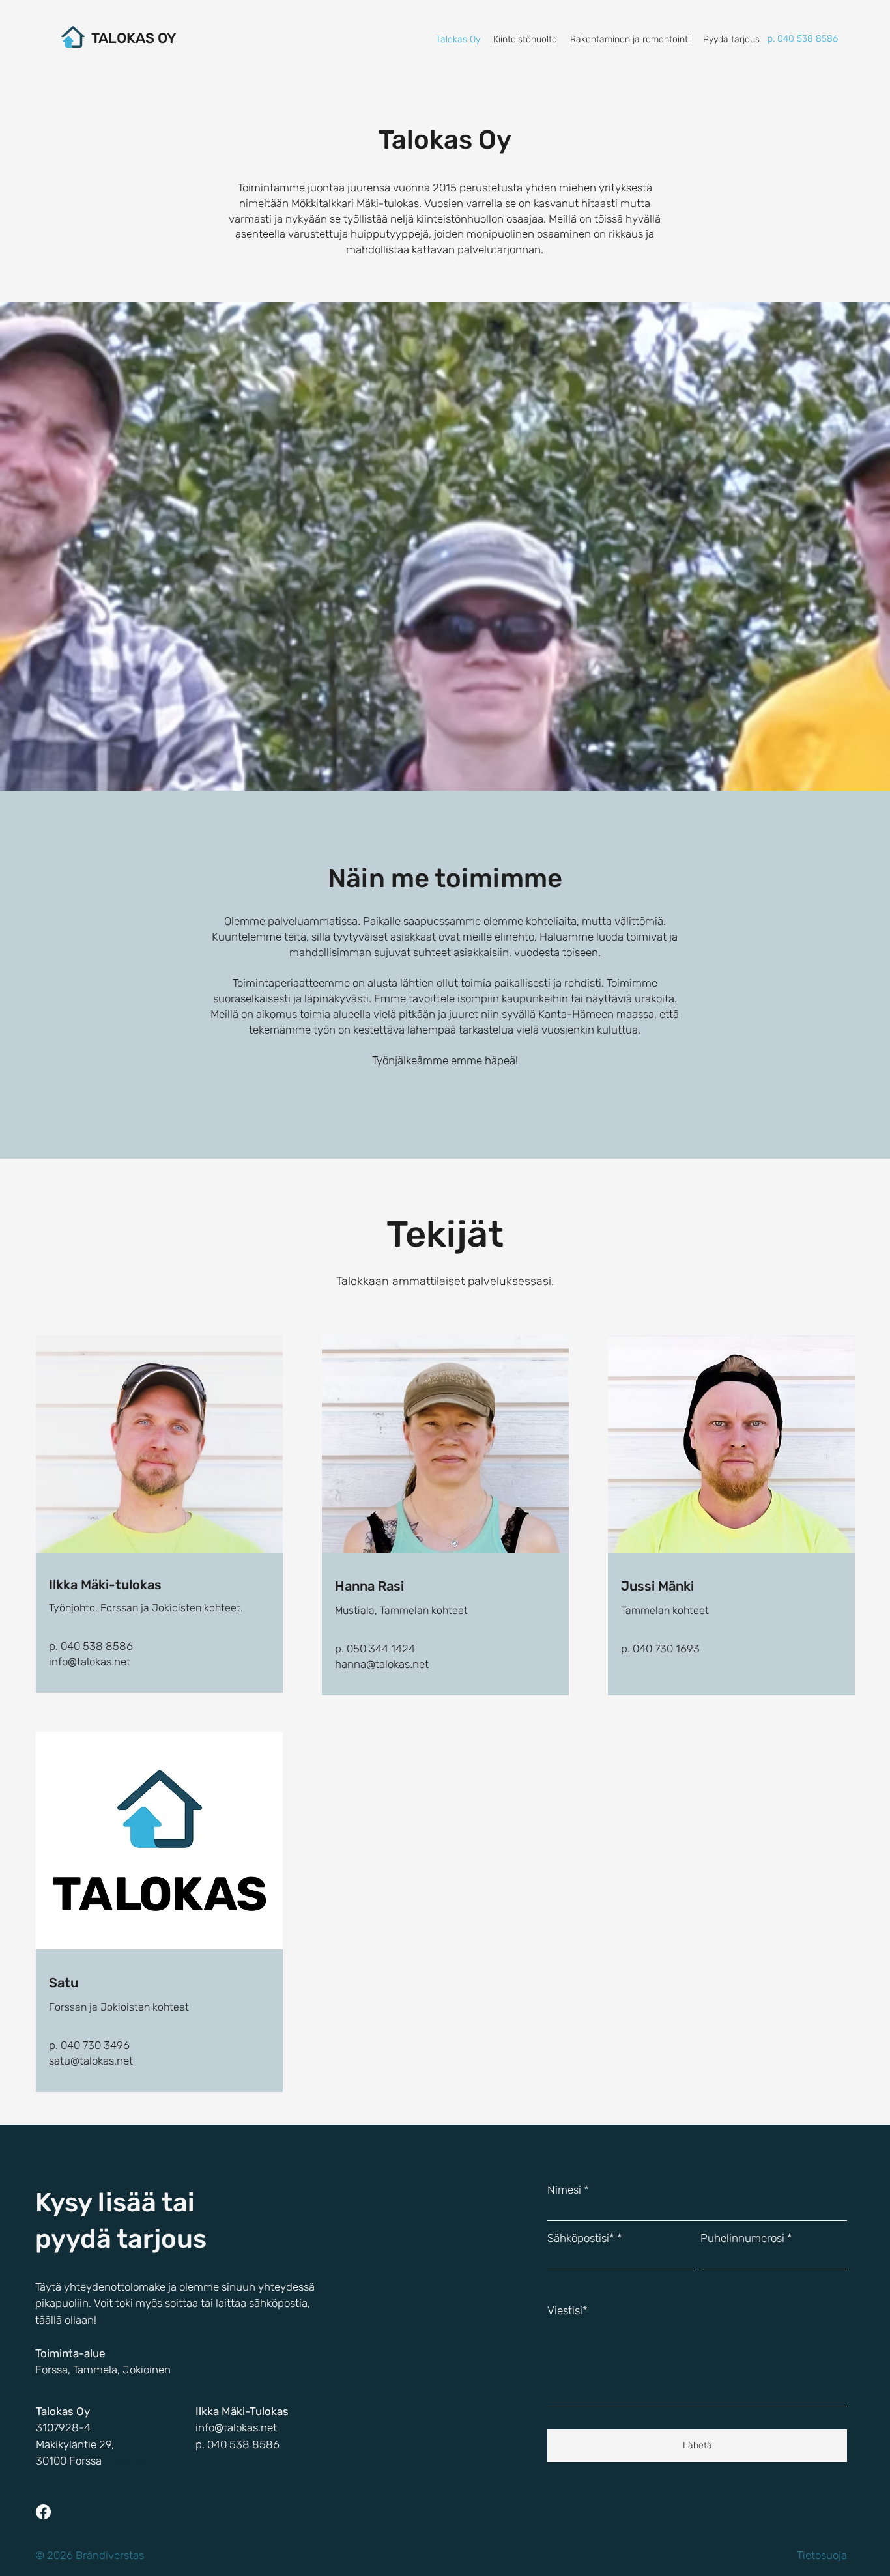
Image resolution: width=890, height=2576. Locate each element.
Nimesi (564, 2190)
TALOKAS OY (134, 38)
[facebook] (43, 2512)
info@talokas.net (90, 1662)
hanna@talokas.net (382, 1664)
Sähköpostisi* (581, 2238)
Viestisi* (567, 2311)
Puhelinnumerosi (742, 2238)
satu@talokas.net (91, 2061)
